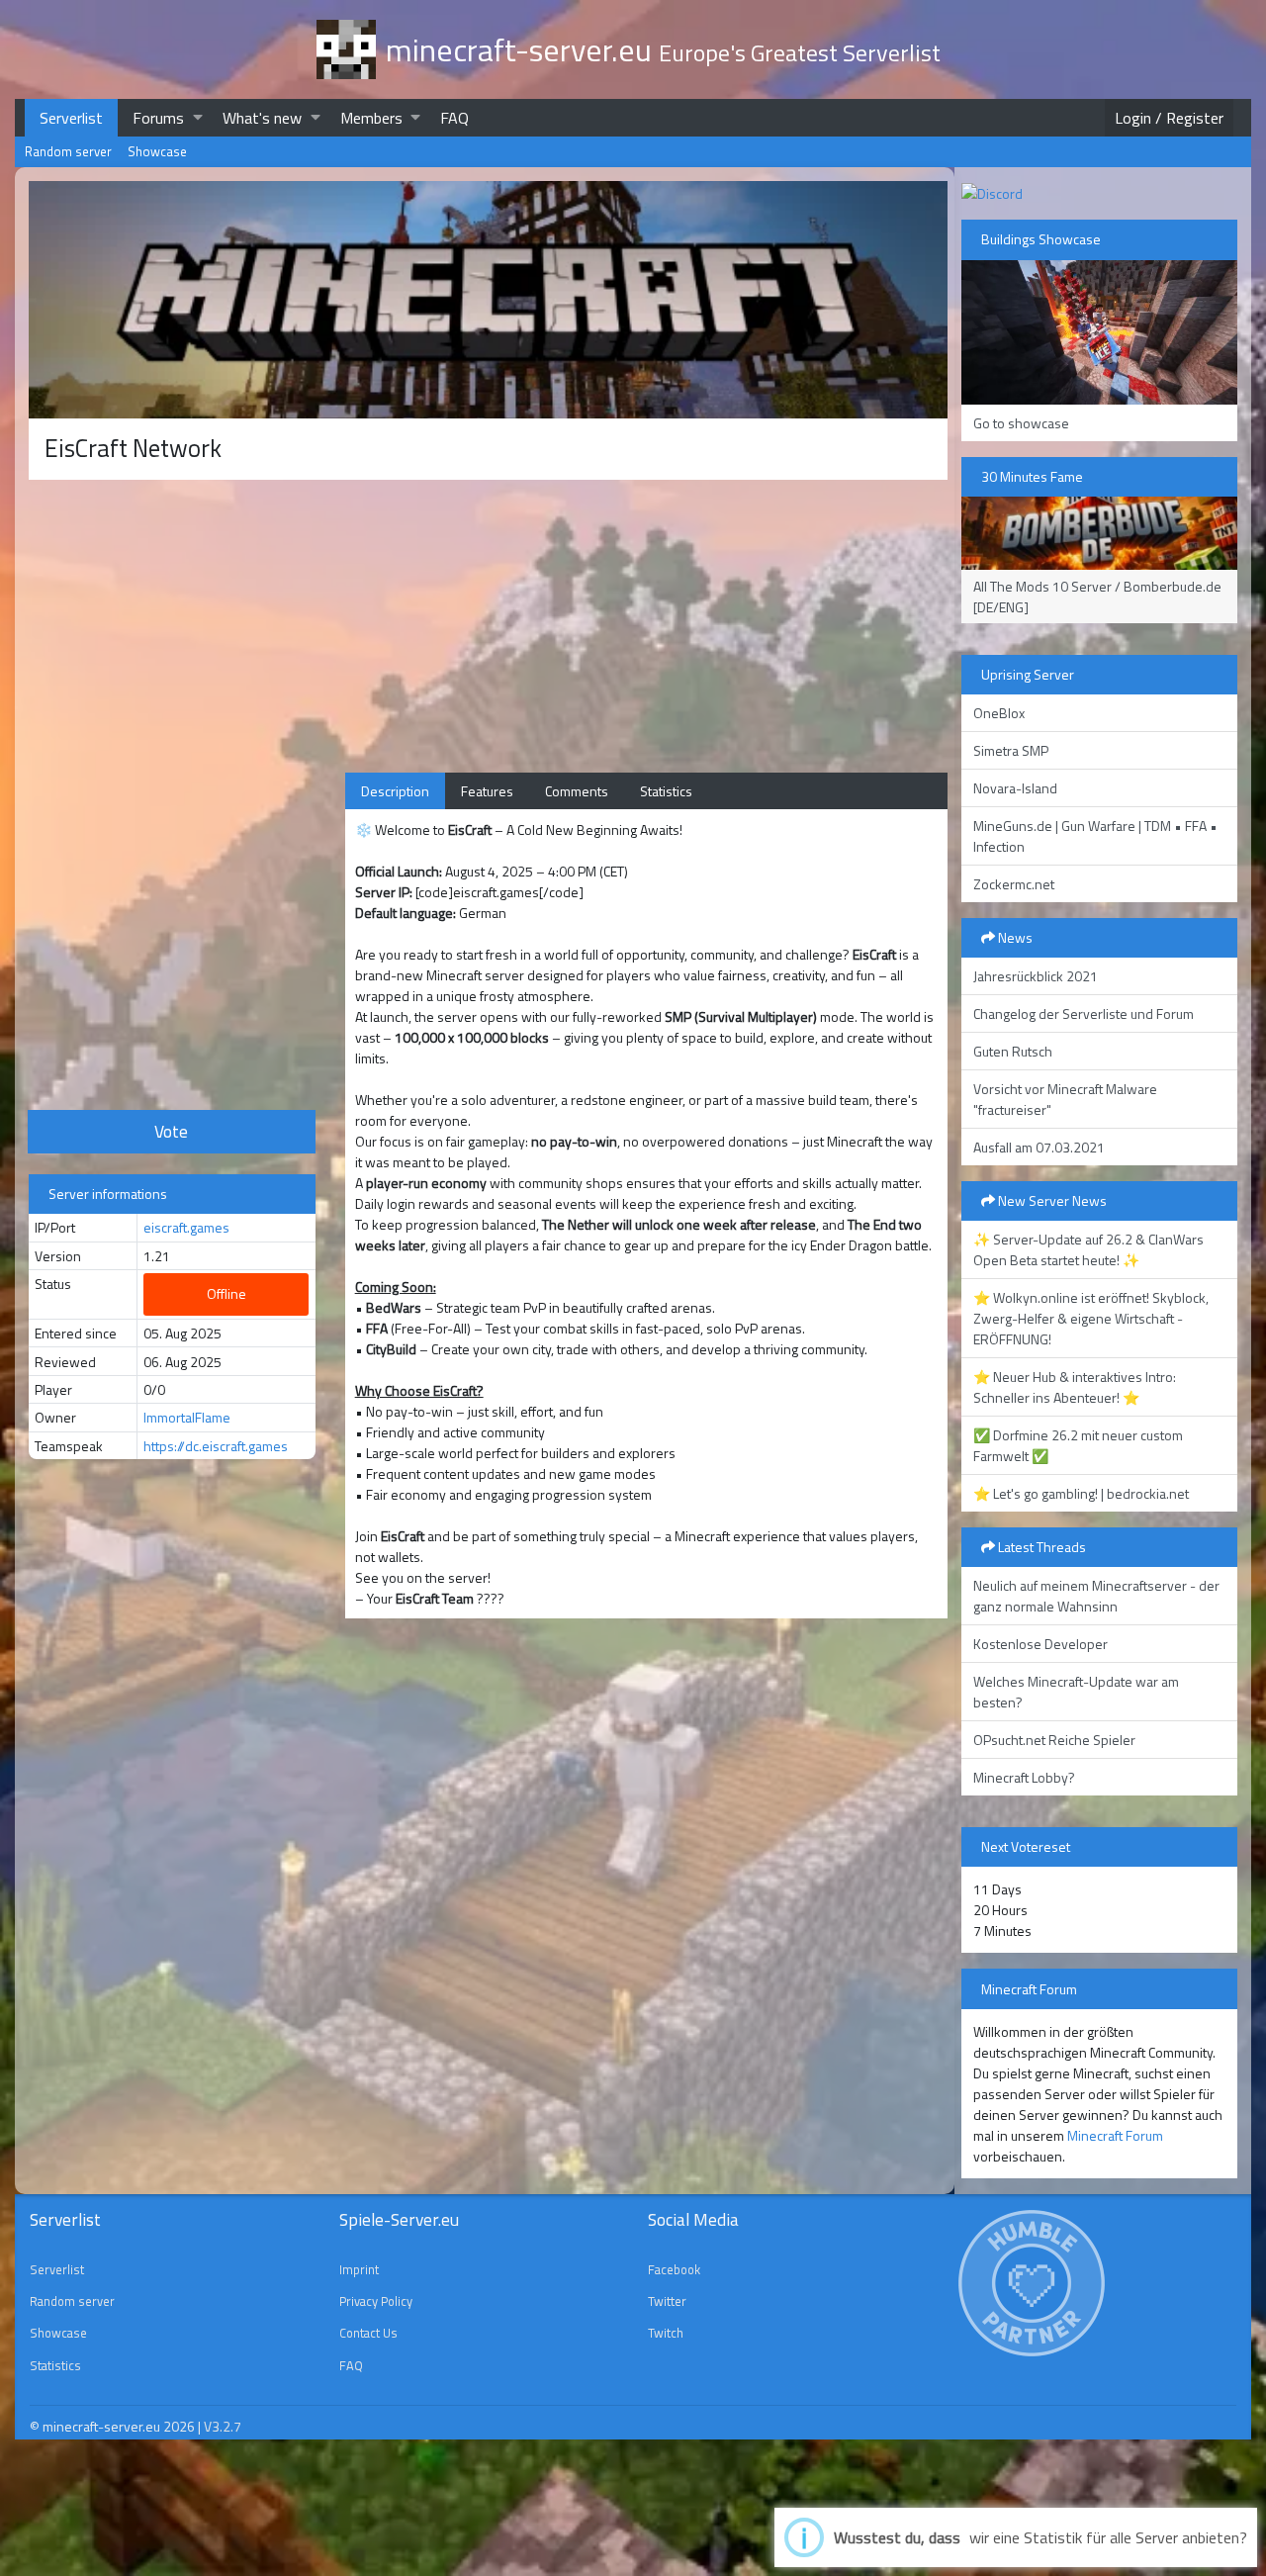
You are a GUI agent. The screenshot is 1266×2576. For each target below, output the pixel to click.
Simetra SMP (1011, 750)
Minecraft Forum (1115, 2135)
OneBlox (999, 713)
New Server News (1051, 1200)
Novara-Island (1015, 788)
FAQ (454, 118)
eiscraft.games (186, 1227)
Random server (68, 151)
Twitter (667, 2301)
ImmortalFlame (187, 1417)
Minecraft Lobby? (1024, 1777)
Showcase (157, 151)
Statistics (666, 791)
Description (395, 791)
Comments (577, 791)
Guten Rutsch (1013, 1051)
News (1014, 937)
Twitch (666, 2333)
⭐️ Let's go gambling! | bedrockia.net (1081, 1493)
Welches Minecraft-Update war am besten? (1076, 1692)
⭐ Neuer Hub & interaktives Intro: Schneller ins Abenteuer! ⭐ (1075, 1387)
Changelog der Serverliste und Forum (1084, 1013)
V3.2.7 (223, 2426)
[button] (198, 117)
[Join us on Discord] (992, 191)
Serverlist (71, 118)
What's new (262, 118)
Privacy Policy (376, 2301)
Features (487, 791)
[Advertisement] (172, 792)
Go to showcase (1021, 423)
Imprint (359, 2269)
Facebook (674, 2269)
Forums (158, 118)
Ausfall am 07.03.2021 (1039, 1147)
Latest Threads (1040, 1547)
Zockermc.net (1014, 884)
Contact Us (368, 2333)
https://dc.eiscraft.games (216, 1446)
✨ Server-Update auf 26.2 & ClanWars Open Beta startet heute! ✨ (1088, 1249)
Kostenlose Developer (1040, 1644)
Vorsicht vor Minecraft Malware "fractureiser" (1065, 1099)
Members (371, 118)
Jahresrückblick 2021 (1036, 976)
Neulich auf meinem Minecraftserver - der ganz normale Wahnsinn (1096, 1596)
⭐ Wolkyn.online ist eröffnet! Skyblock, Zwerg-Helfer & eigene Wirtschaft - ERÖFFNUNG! (1091, 1318)
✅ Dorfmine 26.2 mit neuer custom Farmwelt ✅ (1078, 1445)
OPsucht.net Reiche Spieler (1054, 1740)
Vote (171, 1131)
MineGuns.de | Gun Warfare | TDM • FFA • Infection (1095, 836)
